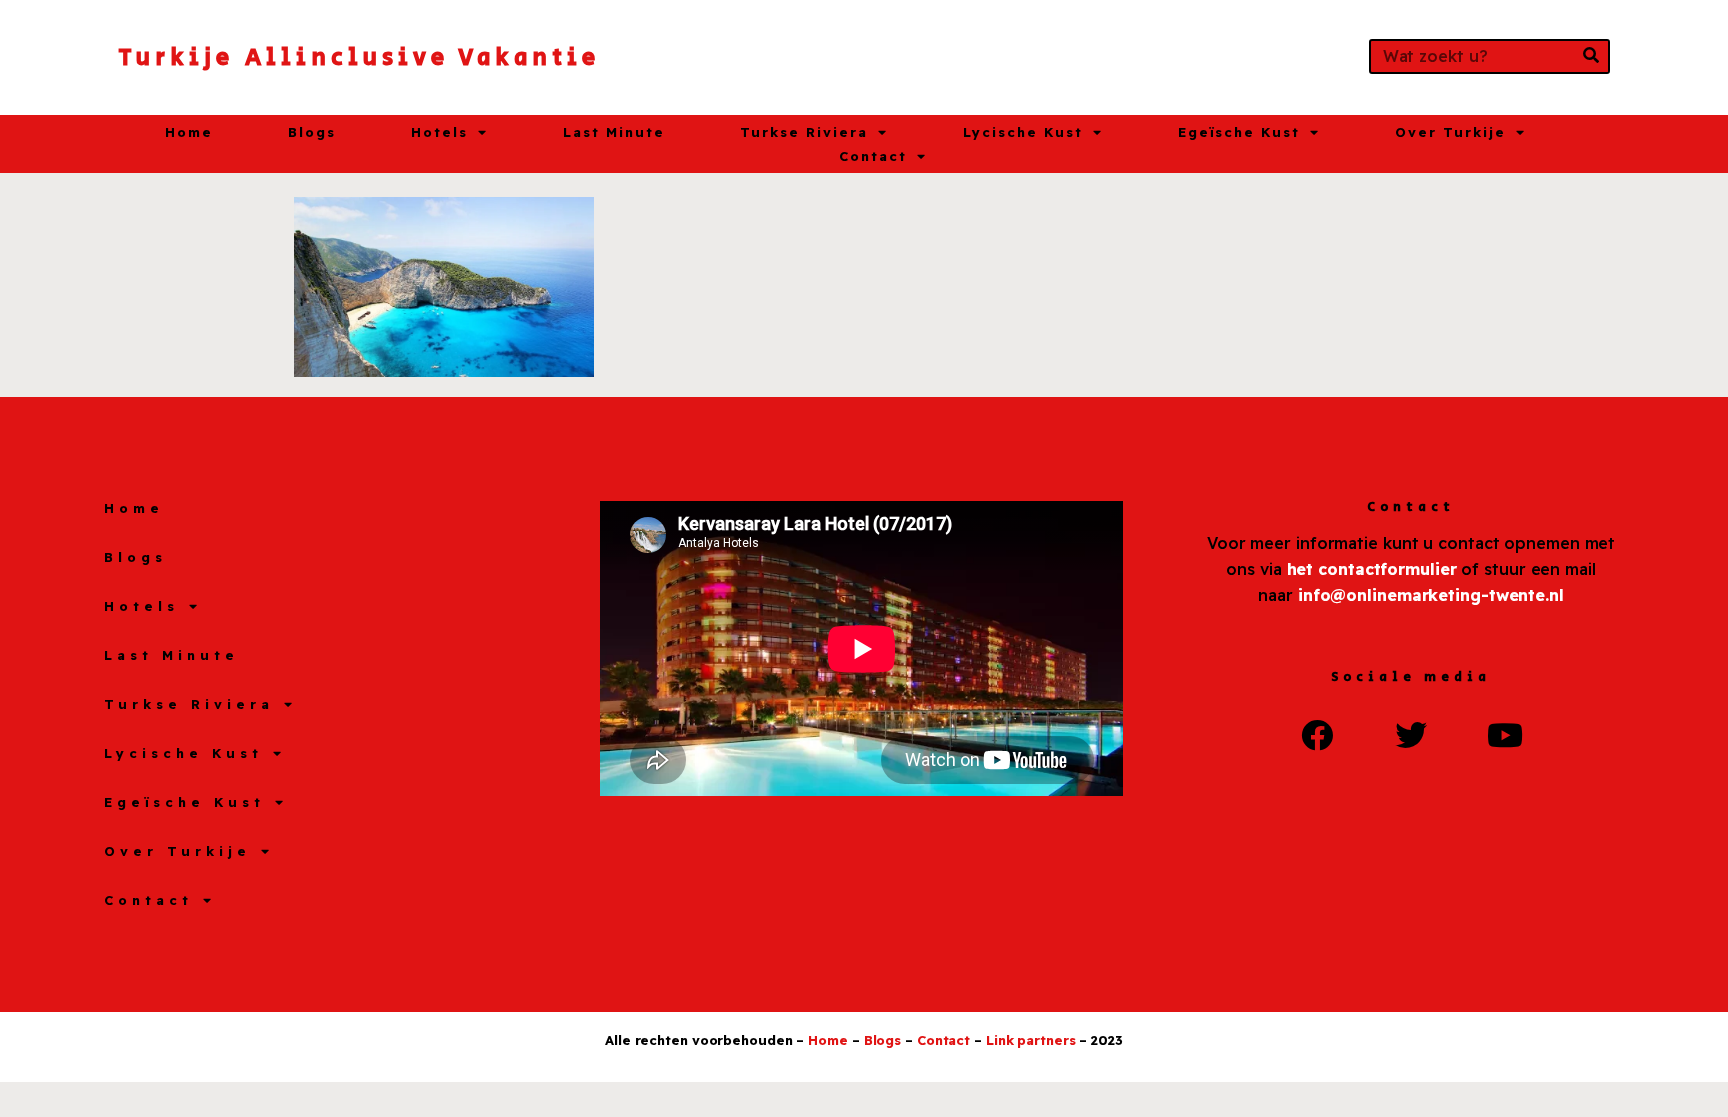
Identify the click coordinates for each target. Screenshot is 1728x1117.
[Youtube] (1505, 735)
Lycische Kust (1023, 132)
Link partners (1031, 1040)
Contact (873, 156)
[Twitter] (1411, 735)
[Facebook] (1317, 735)
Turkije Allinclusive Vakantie (359, 57)
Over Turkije (1450, 132)
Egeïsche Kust (1239, 132)
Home (189, 132)
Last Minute (614, 132)
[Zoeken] (1590, 56)
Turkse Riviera (804, 132)
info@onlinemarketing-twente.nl (1431, 595)
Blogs (312, 132)
